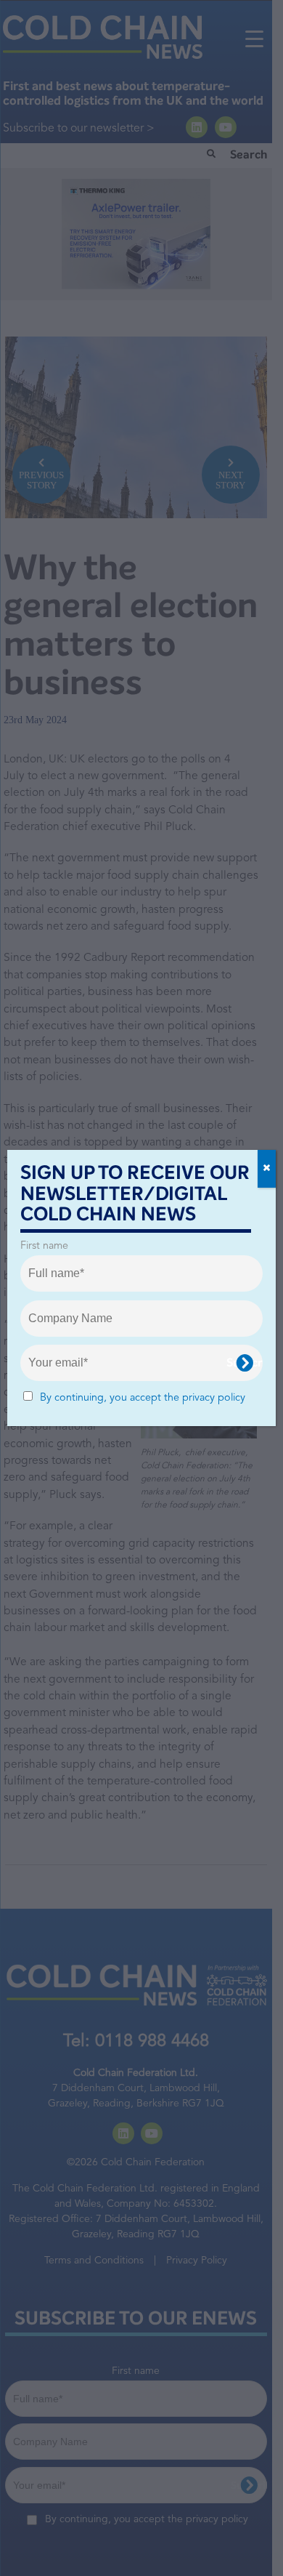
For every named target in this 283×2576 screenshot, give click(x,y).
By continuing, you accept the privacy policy (143, 1398)
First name (44, 1246)
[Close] (267, 1169)
